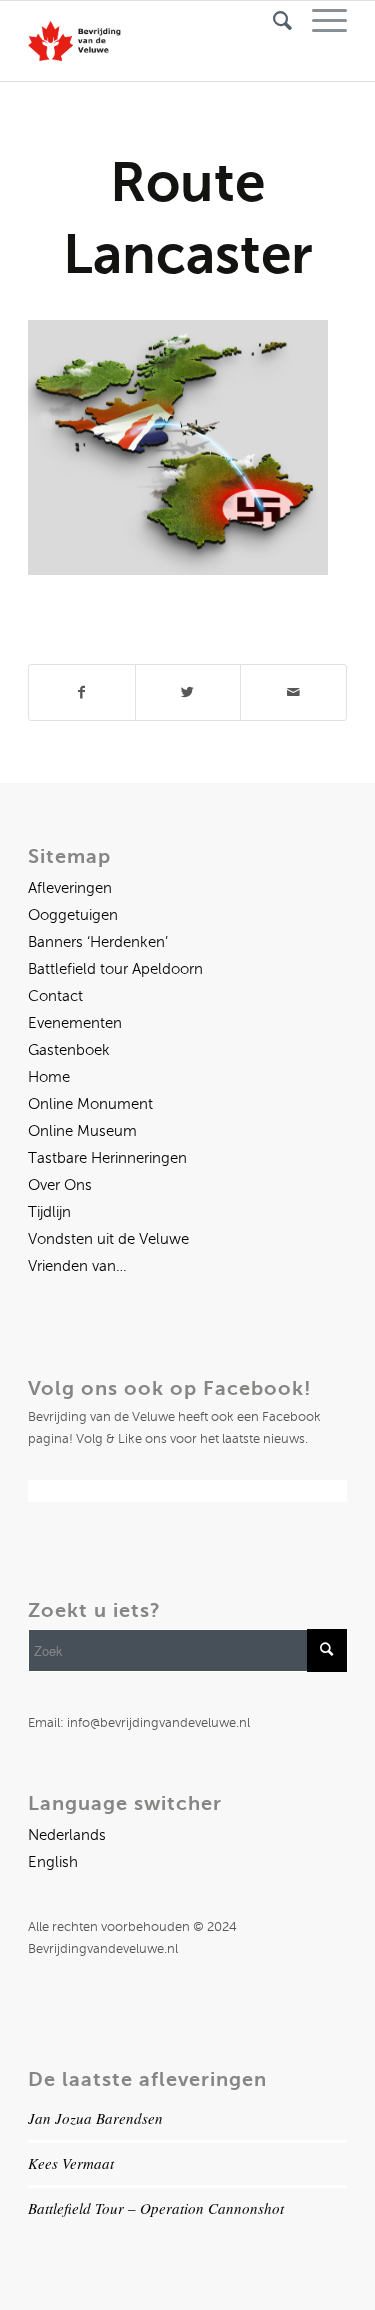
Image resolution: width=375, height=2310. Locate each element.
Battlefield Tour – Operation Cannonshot (156, 2208)
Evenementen (75, 1023)
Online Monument (90, 1104)
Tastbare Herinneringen (107, 1158)
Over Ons (60, 1185)
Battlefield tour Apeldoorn (115, 969)
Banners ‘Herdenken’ (98, 942)
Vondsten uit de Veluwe (108, 1239)
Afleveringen (70, 888)
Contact (55, 996)
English (53, 1862)
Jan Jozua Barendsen (95, 2118)
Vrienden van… (77, 1266)
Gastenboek (69, 1050)
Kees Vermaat (71, 2163)
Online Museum (82, 1131)
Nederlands (67, 1835)
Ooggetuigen (73, 915)
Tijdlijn (49, 1212)
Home (49, 1077)
